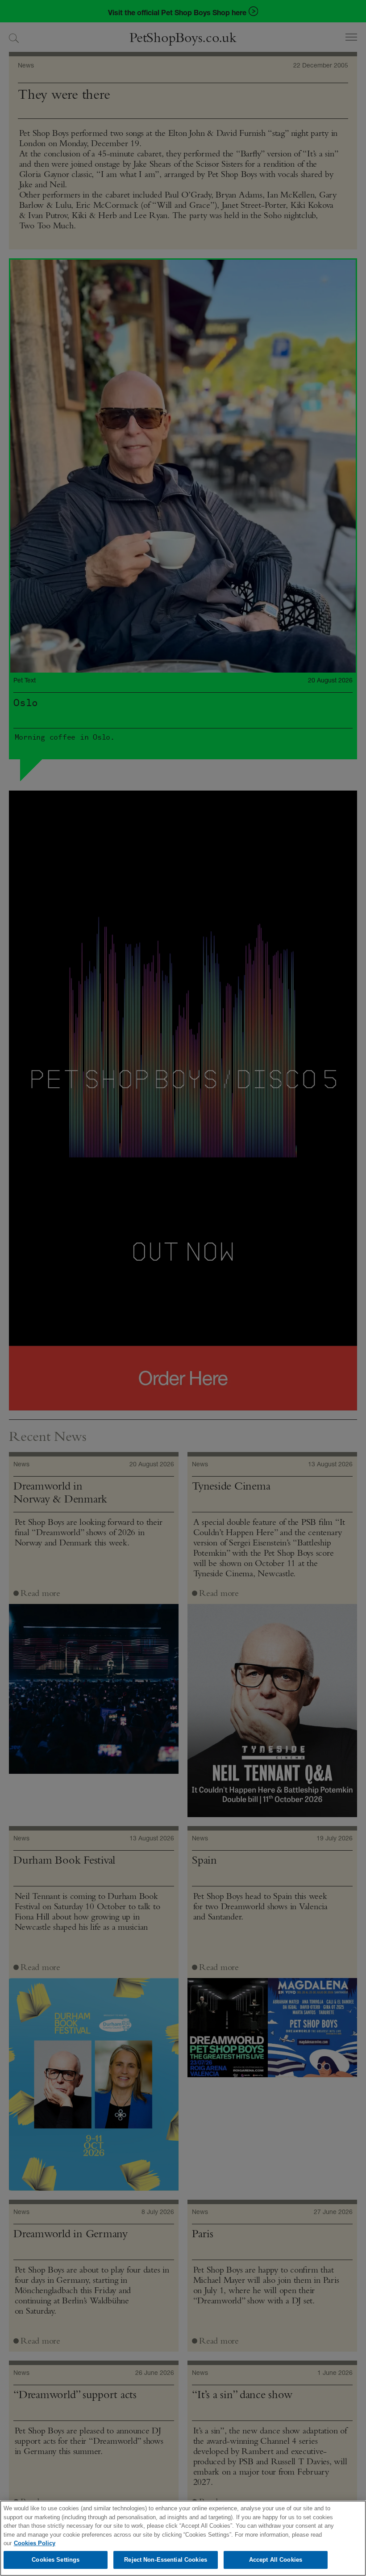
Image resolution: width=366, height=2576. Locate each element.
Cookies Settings (56, 2560)
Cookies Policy (35, 2543)
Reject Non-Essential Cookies (166, 2560)
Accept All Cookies (276, 2560)
